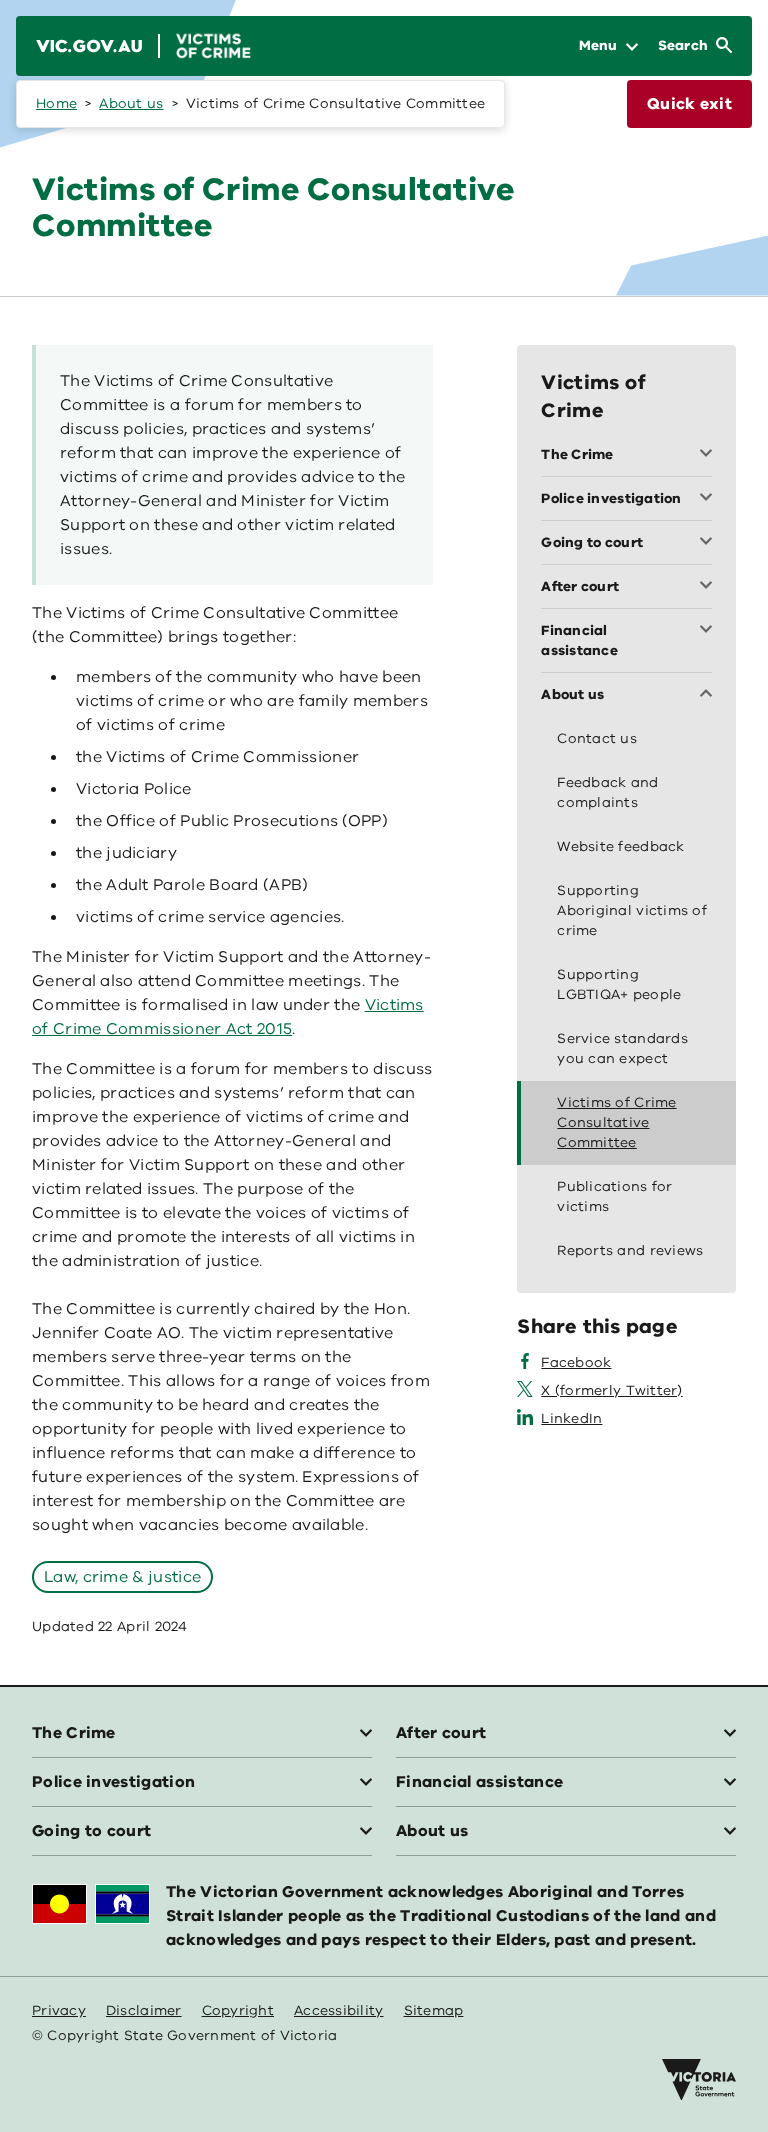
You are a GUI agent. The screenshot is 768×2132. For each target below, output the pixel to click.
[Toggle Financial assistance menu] (710, 631)
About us (131, 103)
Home (56, 103)
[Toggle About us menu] (710, 695)
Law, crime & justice (122, 1577)
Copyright (238, 2010)
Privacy (59, 2010)
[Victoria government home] (699, 2080)
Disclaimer (144, 2010)
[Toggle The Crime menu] (710, 455)
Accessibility (339, 2010)
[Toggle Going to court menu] (710, 543)
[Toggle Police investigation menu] (710, 499)
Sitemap (434, 2010)
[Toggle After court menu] (710, 587)
